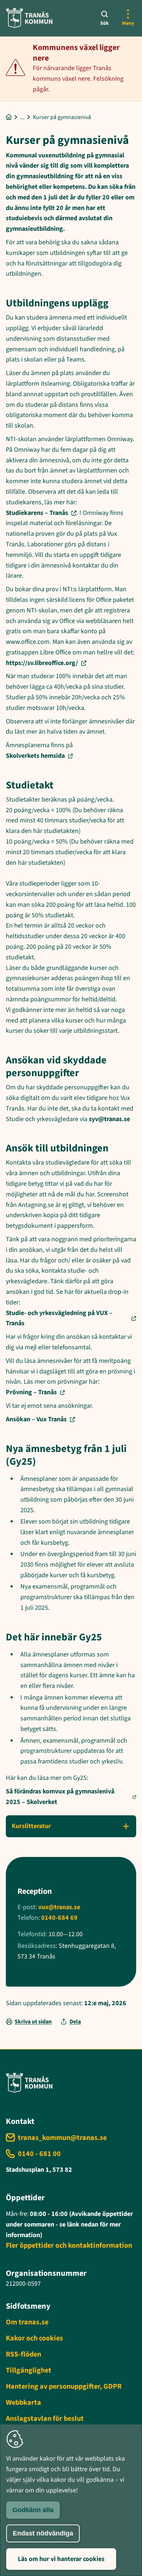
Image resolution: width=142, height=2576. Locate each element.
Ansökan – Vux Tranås (36, 1419)
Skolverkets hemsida (35, 756)
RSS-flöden (23, 2354)
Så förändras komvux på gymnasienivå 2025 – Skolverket (60, 1797)
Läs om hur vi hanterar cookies (61, 2559)
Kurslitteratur (31, 1826)
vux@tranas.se (59, 1907)
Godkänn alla (33, 2510)
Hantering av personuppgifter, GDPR (64, 2386)
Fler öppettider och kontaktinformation (69, 2246)
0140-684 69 (59, 1918)
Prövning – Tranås (31, 1392)
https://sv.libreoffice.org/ (42, 663)
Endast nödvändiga (43, 2533)
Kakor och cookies (34, 2338)
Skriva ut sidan (33, 2022)
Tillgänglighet (29, 2370)
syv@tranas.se (109, 1119)
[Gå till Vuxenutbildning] (22, 117)
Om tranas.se (27, 2322)
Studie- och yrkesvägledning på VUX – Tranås (59, 1318)
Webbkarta (23, 2403)
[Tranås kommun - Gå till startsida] (29, 18)
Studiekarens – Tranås (37, 513)
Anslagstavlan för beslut (45, 2419)
